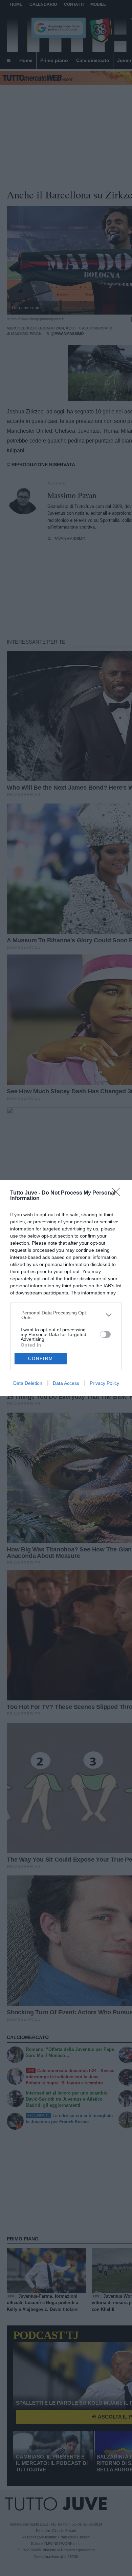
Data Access (66, 1383)
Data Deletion (28, 1383)
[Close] (118, 1194)
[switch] (105, 1334)
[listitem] (66, 1315)
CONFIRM (41, 1359)
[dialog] (66, 1288)
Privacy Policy (104, 1383)
